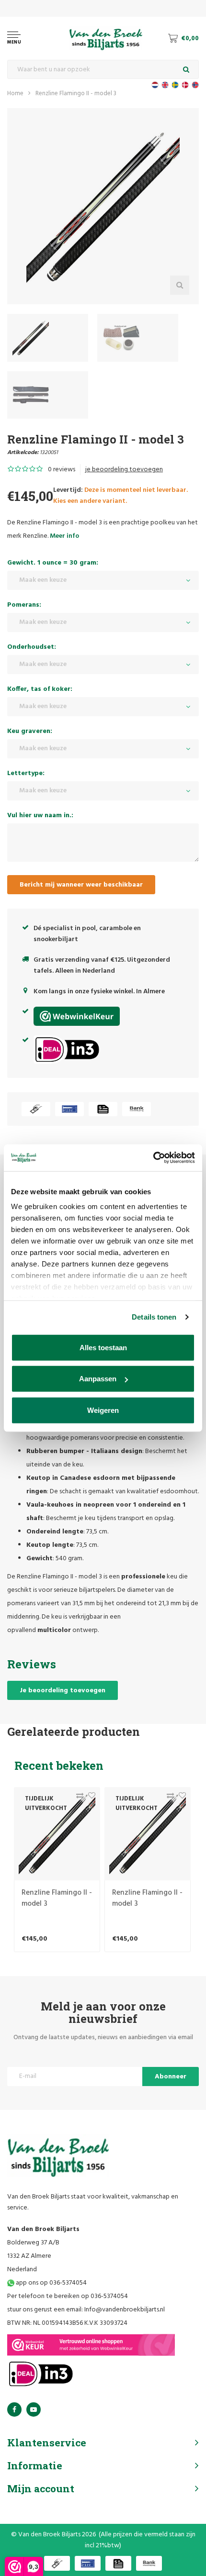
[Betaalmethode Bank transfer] (137, 1109)
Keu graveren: (30, 731)
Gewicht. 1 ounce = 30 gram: (53, 563)
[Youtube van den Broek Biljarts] (34, 2409)
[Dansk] (185, 85)
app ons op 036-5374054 (51, 2283)
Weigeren (103, 1410)
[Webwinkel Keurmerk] (91, 2345)
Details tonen (154, 1317)
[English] (165, 85)
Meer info (64, 536)
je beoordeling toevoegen (124, 470)
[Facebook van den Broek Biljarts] (14, 2409)
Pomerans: (24, 605)
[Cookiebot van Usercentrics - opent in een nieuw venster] (153, 1158)
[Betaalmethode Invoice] (103, 1109)
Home (15, 94)
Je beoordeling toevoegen (63, 1691)
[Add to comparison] (77, 1798)
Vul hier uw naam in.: (40, 816)
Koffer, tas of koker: (40, 689)
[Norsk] (195, 85)
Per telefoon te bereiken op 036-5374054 (68, 2296)
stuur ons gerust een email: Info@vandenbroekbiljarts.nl (86, 2310)
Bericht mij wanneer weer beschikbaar (81, 885)
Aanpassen (98, 1379)
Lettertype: (26, 773)
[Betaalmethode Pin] (69, 1109)
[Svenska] (175, 85)
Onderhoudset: (32, 647)
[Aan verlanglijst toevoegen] (89, 1798)
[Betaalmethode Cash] (36, 1109)
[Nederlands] (155, 85)
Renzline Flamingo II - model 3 (76, 94)
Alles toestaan (103, 1347)
